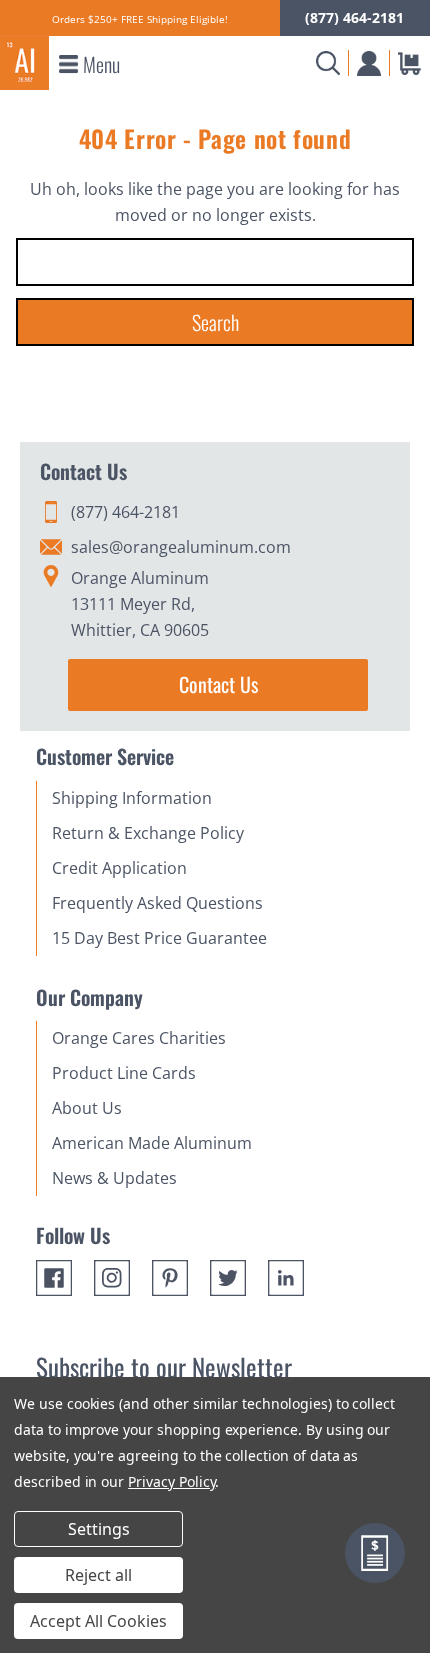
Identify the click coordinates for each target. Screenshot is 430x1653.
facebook (54, 1278)
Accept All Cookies (98, 1621)
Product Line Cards (124, 1073)
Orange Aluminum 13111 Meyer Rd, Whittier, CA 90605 (140, 604)
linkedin (286, 1278)
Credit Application (119, 868)
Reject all (98, 1575)
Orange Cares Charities (139, 1038)
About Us (87, 1108)
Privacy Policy (171, 1481)
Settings (99, 1529)
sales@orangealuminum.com (181, 547)
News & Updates (114, 1178)
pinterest (170, 1278)
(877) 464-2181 (354, 17)
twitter (228, 1278)
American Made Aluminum (152, 1143)
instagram (112, 1278)
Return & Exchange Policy (148, 833)
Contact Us (218, 684)
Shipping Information (132, 798)
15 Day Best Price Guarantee (159, 938)
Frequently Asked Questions (157, 903)
